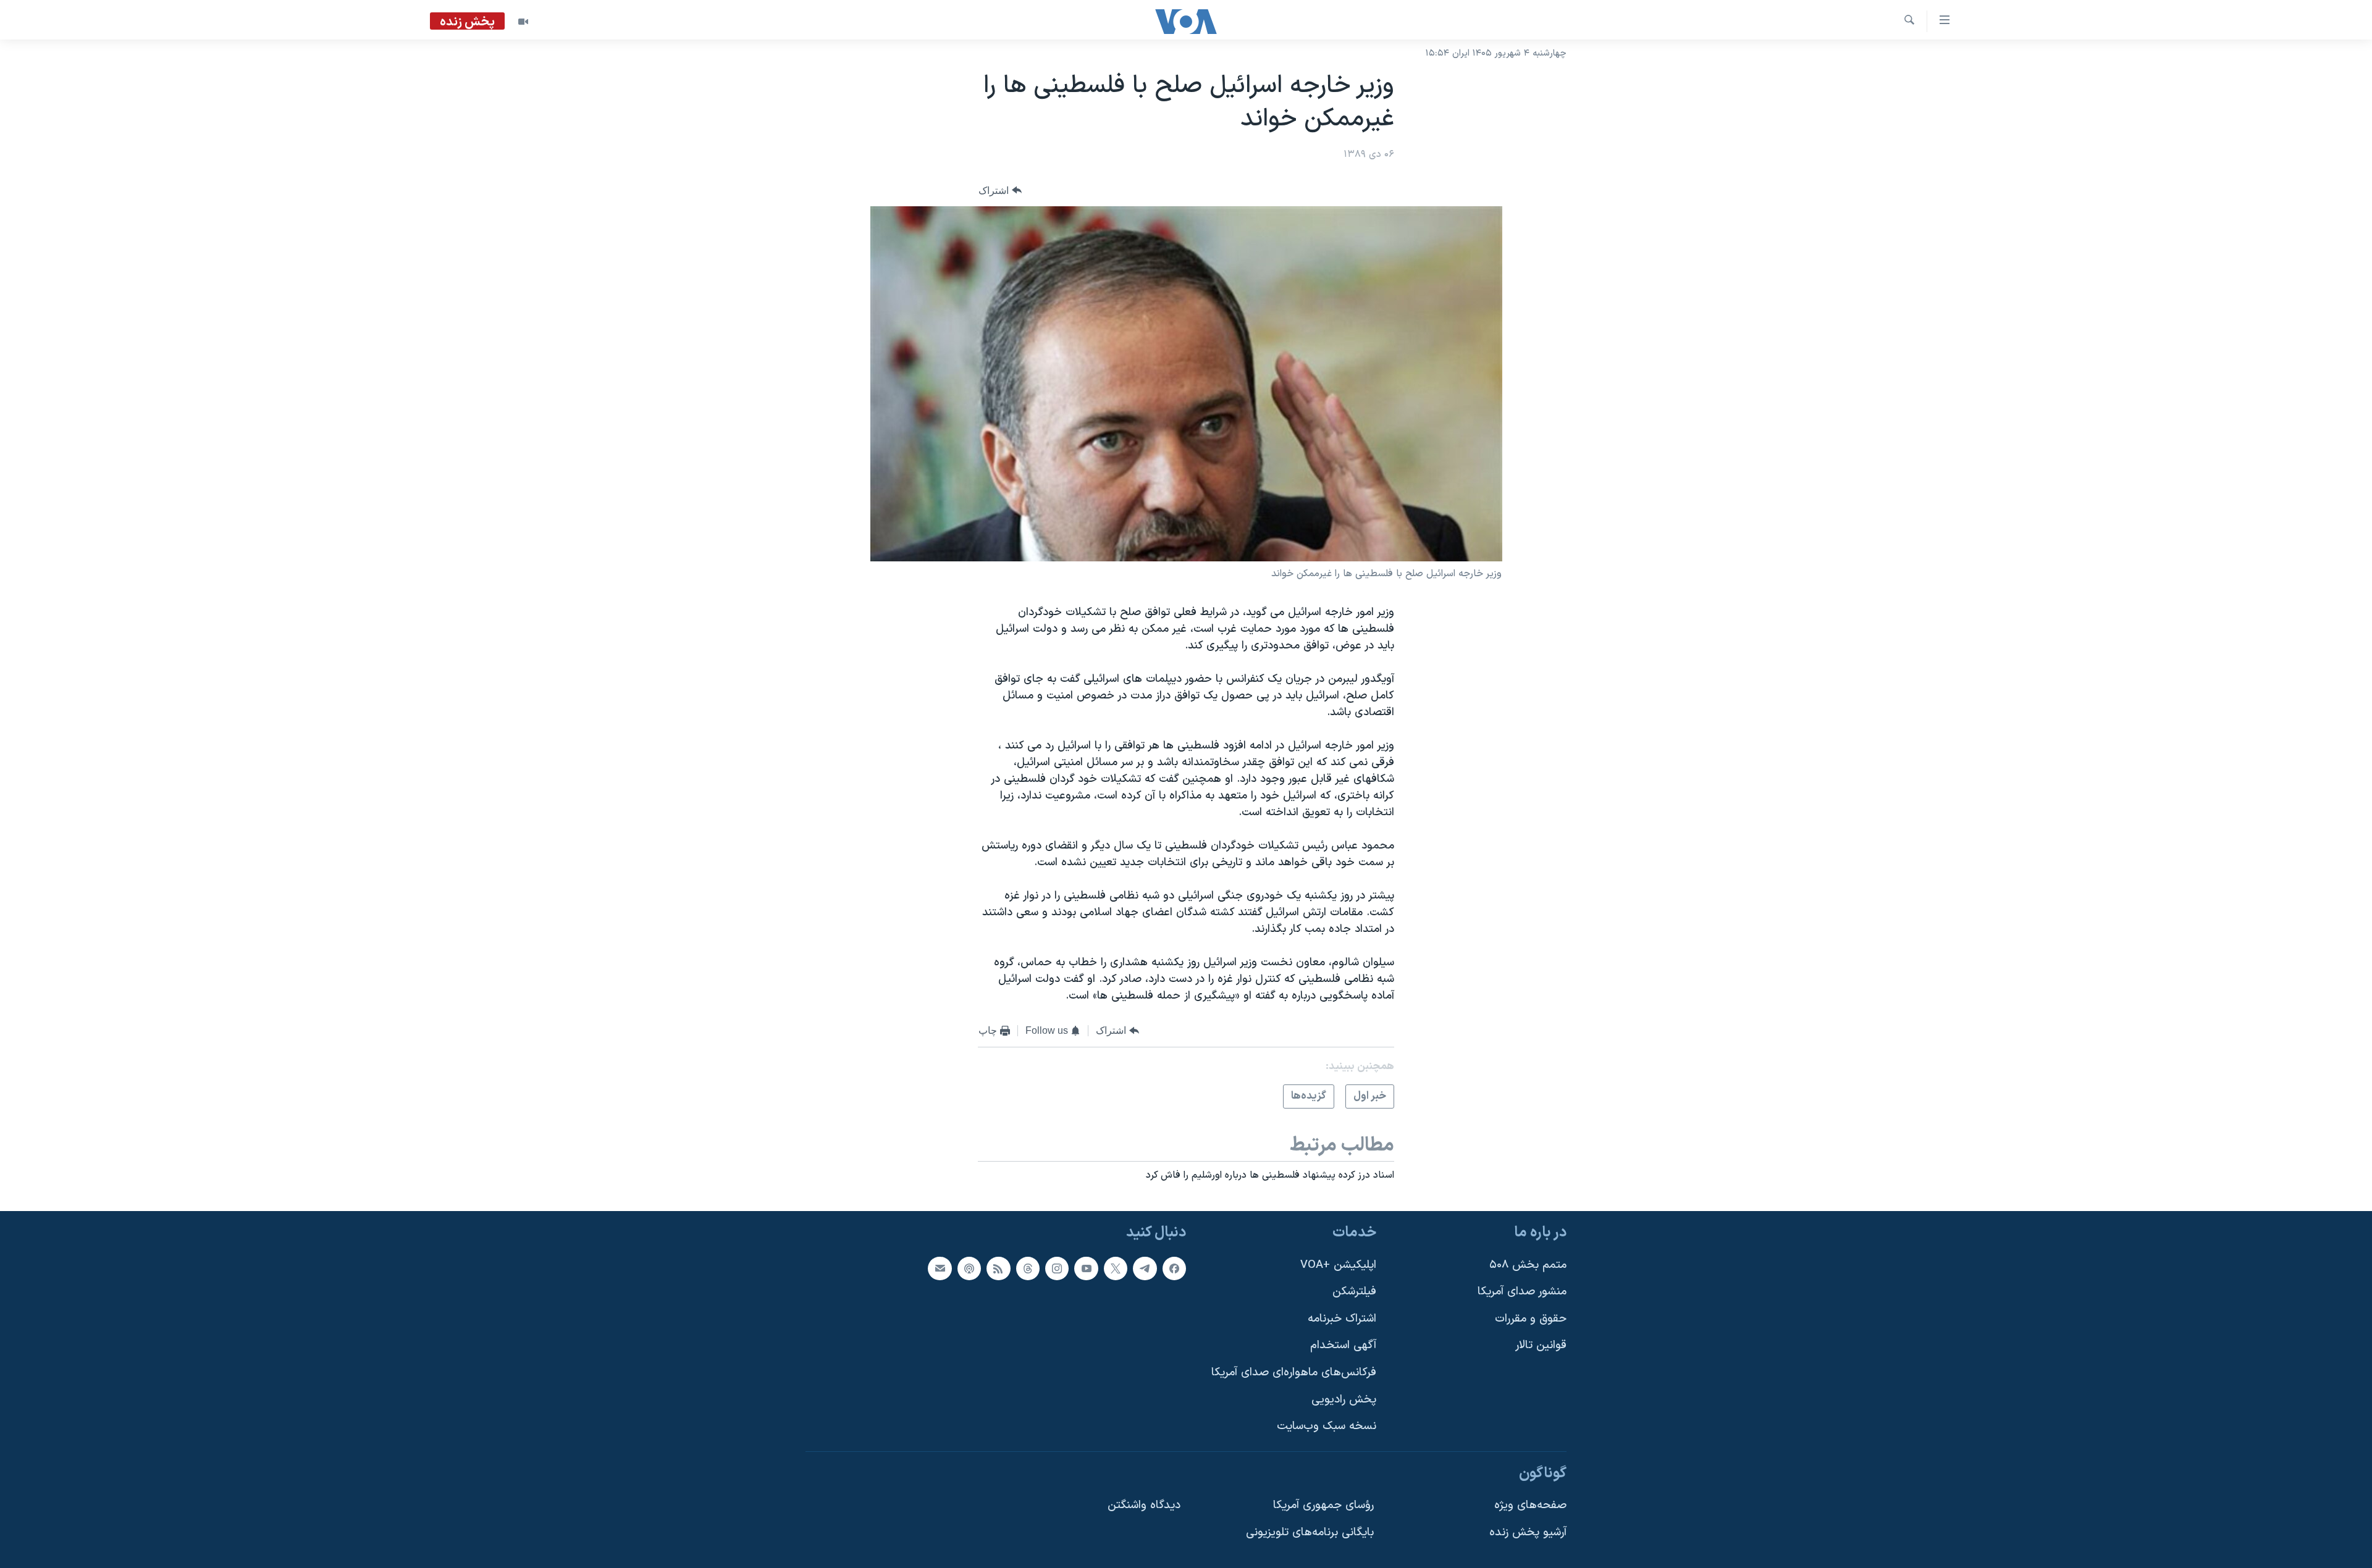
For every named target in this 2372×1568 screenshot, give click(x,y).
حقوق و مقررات (1531, 1319)
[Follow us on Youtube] (1086, 1268)
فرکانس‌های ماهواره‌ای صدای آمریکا (1294, 1373)
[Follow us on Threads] (1028, 1268)
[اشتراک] (940, 1268)
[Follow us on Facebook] (1174, 1268)
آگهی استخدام (1343, 1345)
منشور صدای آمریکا (1522, 1292)
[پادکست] (969, 1268)
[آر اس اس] (998, 1268)
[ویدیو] (523, 22)
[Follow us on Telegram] (1145, 1268)
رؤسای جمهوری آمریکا (1323, 1505)
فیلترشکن (1354, 1292)
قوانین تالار (1541, 1345)
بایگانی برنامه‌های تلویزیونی (1310, 1532)
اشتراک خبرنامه (1342, 1319)
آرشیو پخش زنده (1528, 1532)
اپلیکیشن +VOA (1338, 1264)
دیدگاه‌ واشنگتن (1144, 1505)
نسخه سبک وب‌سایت (1327, 1426)
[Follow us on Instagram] (1057, 1268)
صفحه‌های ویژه (1530, 1505)
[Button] (1000, 191)
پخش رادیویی (1344, 1399)
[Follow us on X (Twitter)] (1116, 1268)
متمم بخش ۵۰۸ (1528, 1264)
